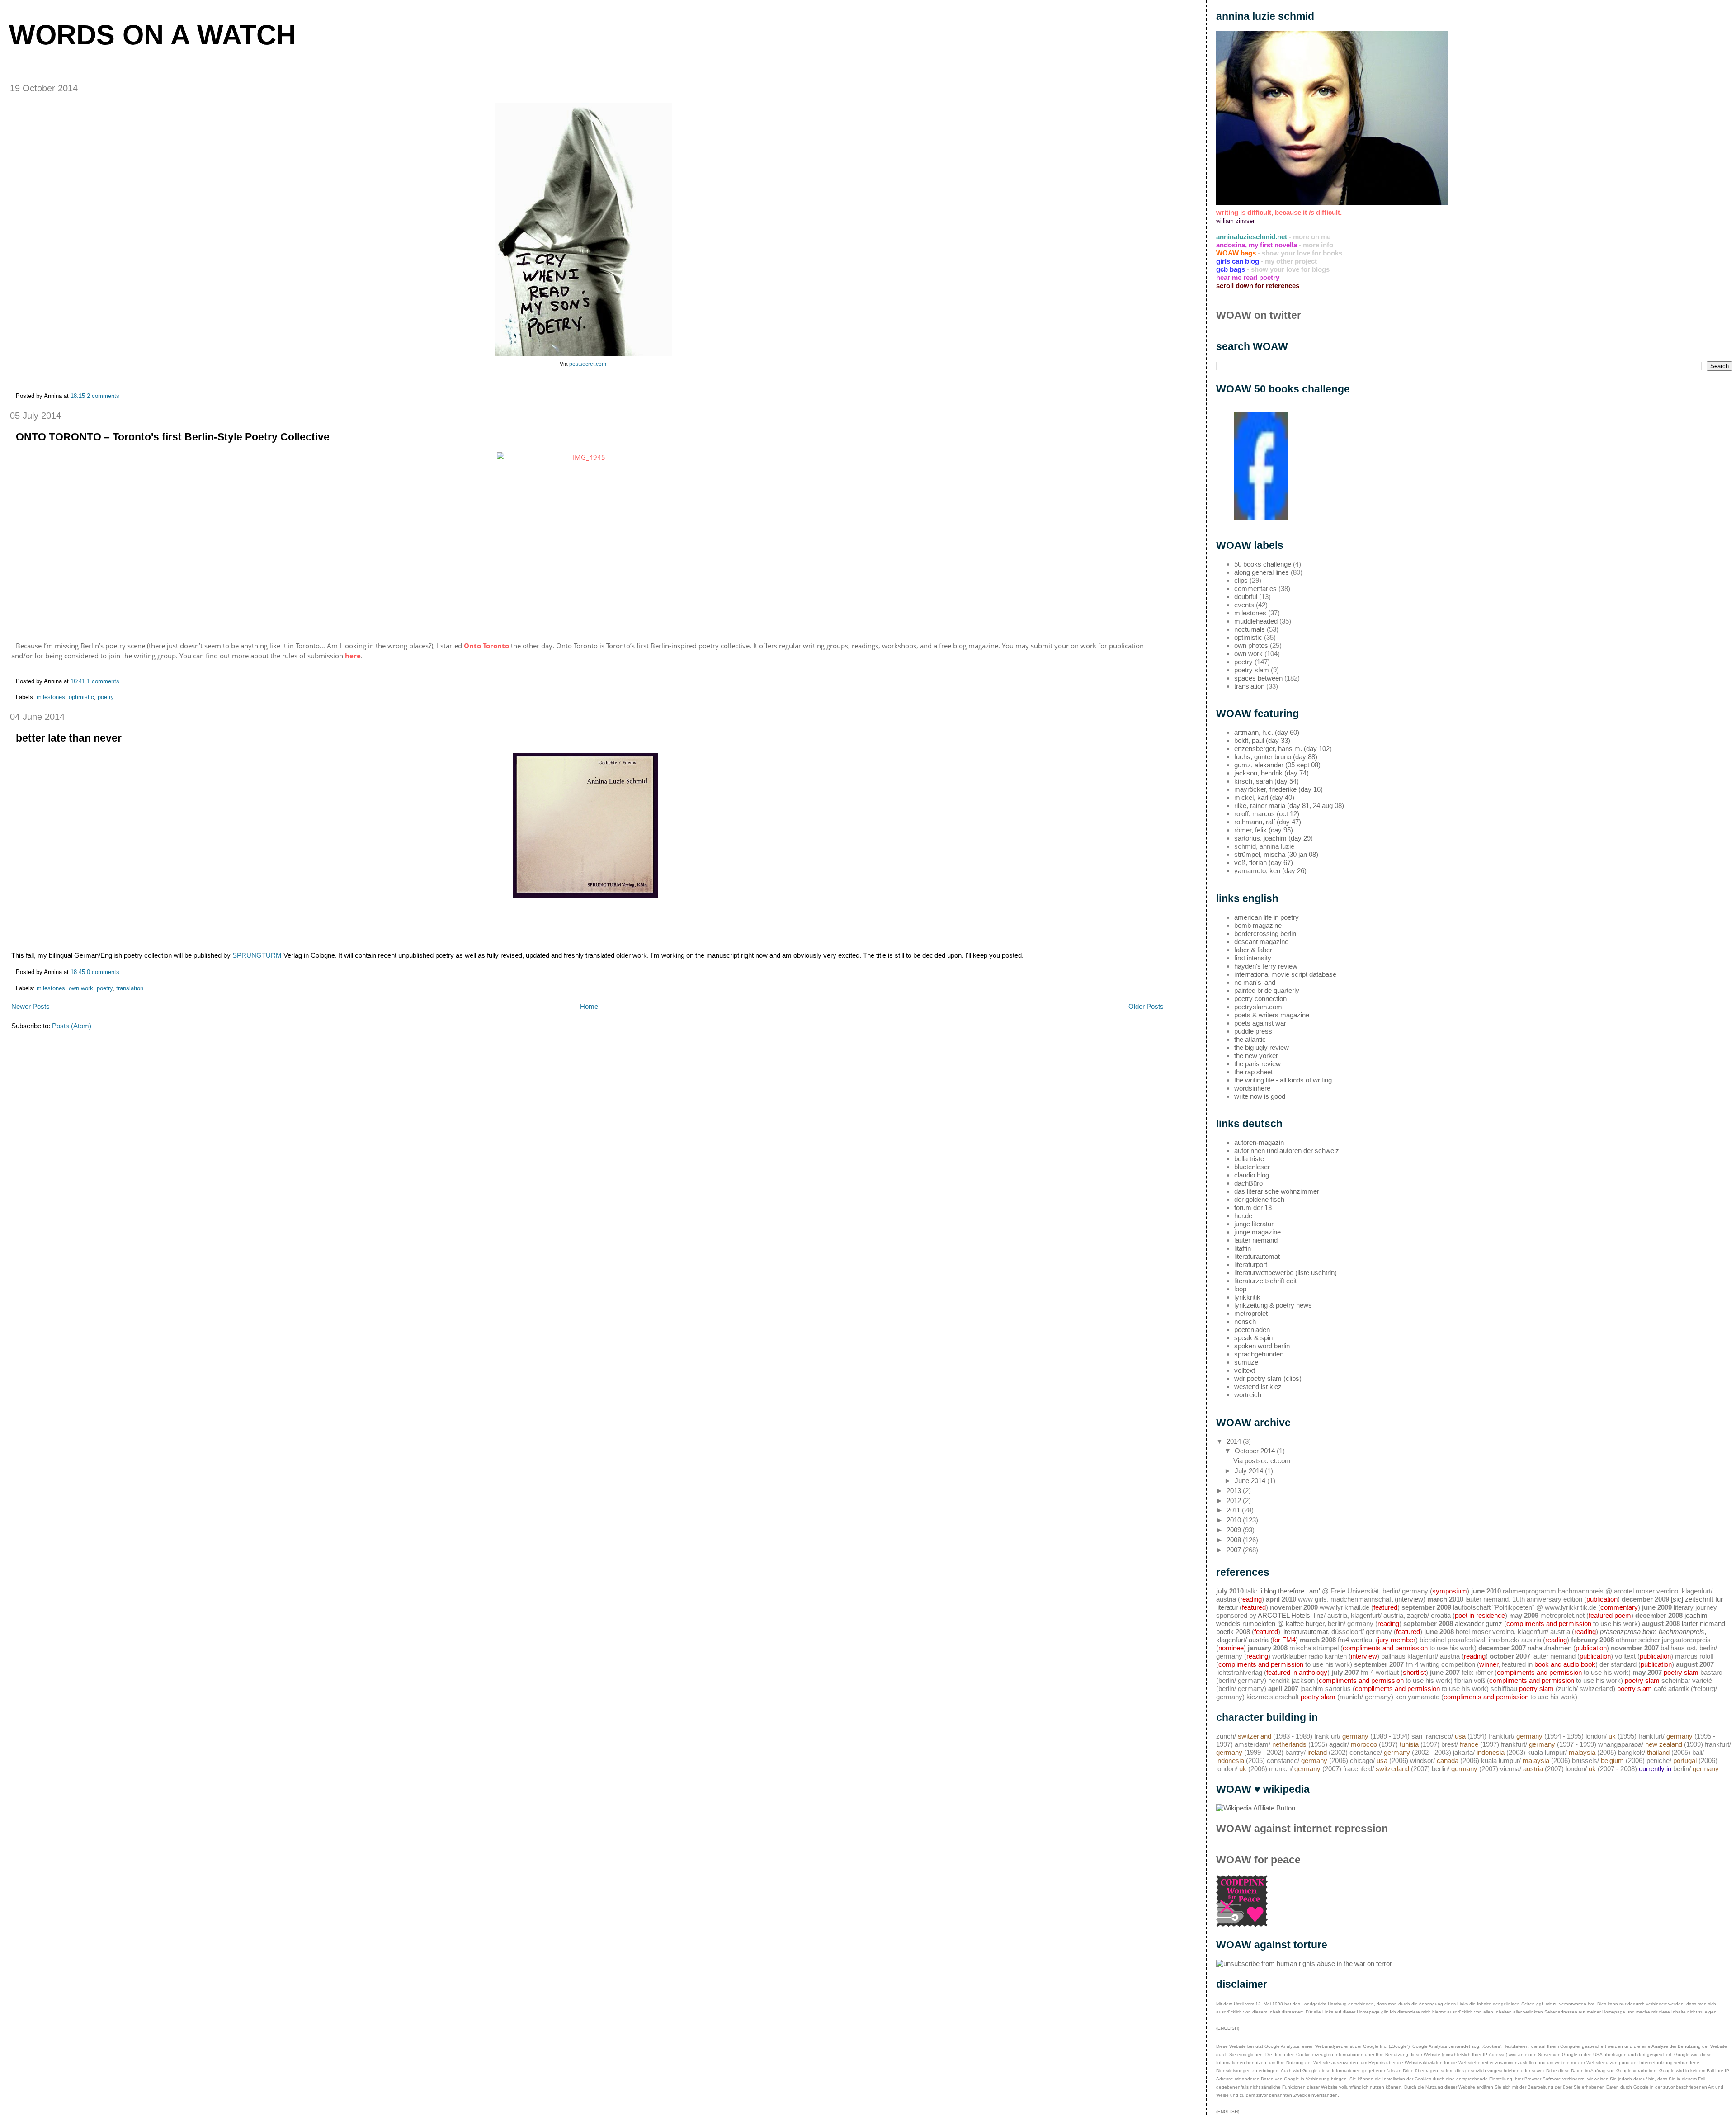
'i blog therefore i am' (1290, 1591)
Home (589, 1006)
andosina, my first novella (1257, 245)
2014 (1235, 1441)
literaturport (1251, 1264)
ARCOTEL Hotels (1284, 1615)
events (1244, 605)
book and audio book (1565, 1664)
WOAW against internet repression (1302, 1829)
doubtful (1246, 597)
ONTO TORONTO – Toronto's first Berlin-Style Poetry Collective (173, 437)
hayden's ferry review (1266, 966)
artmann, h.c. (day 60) (1267, 732)
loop (1240, 1289)
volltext (1245, 1370)
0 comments (103, 972)
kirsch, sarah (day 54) (1267, 781)
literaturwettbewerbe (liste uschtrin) (1285, 1273)
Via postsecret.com (1262, 1461)
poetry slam (1252, 670)
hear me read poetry (1248, 277)
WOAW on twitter (1259, 315)
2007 (1235, 1550)
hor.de (1243, 1216)
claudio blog (1252, 1175)
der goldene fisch (1259, 1199)
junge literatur (1254, 1224)
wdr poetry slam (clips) (1268, 1378)
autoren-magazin (1259, 1142)
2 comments (103, 396)
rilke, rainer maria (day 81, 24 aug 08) (1289, 806)
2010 (1235, 1520)
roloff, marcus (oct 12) (1267, 814)
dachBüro (1248, 1183)
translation (130, 988)
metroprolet (1251, 1313)
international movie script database (1285, 974)
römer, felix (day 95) (1264, 830)
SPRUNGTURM (257, 955)
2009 (1235, 1530)
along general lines (1262, 572)
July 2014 (1250, 1471)
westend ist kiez (1258, 1387)
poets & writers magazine (1272, 1015)
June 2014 (1251, 1481)
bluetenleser (1252, 1167)
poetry (106, 697)
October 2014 (1256, 1451)
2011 (1234, 1510)
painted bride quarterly (1267, 990)
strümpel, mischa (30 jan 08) (1276, 854)
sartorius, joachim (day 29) (1274, 838)
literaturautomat (1257, 1256)
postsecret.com (588, 364)
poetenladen (1252, 1330)
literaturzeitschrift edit (1265, 1281)
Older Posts (1146, 1006)
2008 (1235, 1540)
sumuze (1246, 1362)
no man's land (1255, 982)
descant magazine (1261, 942)
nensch (1245, 1321)
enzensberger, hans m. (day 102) (1283, 749)
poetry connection (1260, 999)
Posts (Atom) (72, 1026)
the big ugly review (1262, 1047)
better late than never (69, 738)
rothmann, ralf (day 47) (1268, 822)
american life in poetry (1267, 917)
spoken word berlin (1262, 1346)
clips (1241, 580)
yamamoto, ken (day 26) (1270, 871)
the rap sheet (1253, 1072)
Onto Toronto (486, 646)
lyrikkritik (1247, 1297)
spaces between (1258, 678)
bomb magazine (1258, 925)
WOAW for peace (1258, 1860)
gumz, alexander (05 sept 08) (1277, 765)
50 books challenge (1263, 564)
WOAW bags (1236, 253)
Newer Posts (31, 1006)
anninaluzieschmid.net (1252, 237)
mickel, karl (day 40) (1264, 797)
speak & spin (1253, 1338)
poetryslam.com (1258, 1007)
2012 (1235, 1501)
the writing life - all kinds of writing (1283, 1080)
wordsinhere (1252, 1088)
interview (1410, 1599)
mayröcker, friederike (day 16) (1278, 789)
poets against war (1260, 1023)
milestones (51, 697)
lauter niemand (1256, 1240)
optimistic (81, 697)
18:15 (78, 396)
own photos (1251, 645)
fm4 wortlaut (1356, 1640)
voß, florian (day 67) (1264, 863)
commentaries (1255, 588)
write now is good (1260, 1096)
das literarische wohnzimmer (1277, 1191)
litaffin (1243, 1248)
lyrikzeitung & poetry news (1273, 1305)
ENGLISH (1228, 2111)
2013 (1235, 1491)
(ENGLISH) (1228, 2028)
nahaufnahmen (1550, 1648)
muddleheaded (1256, 621)
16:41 (78, 681)
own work (81, 988)
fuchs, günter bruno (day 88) (1276, 757)
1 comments (103, 681)
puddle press (1253, 1031)
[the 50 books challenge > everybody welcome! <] (1261, 518)
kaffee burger (1305, 1623)
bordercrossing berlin (1265, 933)
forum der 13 (1253, 1208)
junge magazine (1257, 1232)
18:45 (78, 972)
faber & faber (1253, 950)
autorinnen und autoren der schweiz (1287, 1151)
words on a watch (153, 35)
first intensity (1253, 958)
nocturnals (1250, 629)
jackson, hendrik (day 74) (1271, 773)
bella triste (1249, 1159)
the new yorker (1256, 1056)
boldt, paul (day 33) (1262, 740)
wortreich (1248, 1395)
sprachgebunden (1259, 1354)
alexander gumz (1479, 1623)
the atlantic (1250, 1039)
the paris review (1257, 1064)
